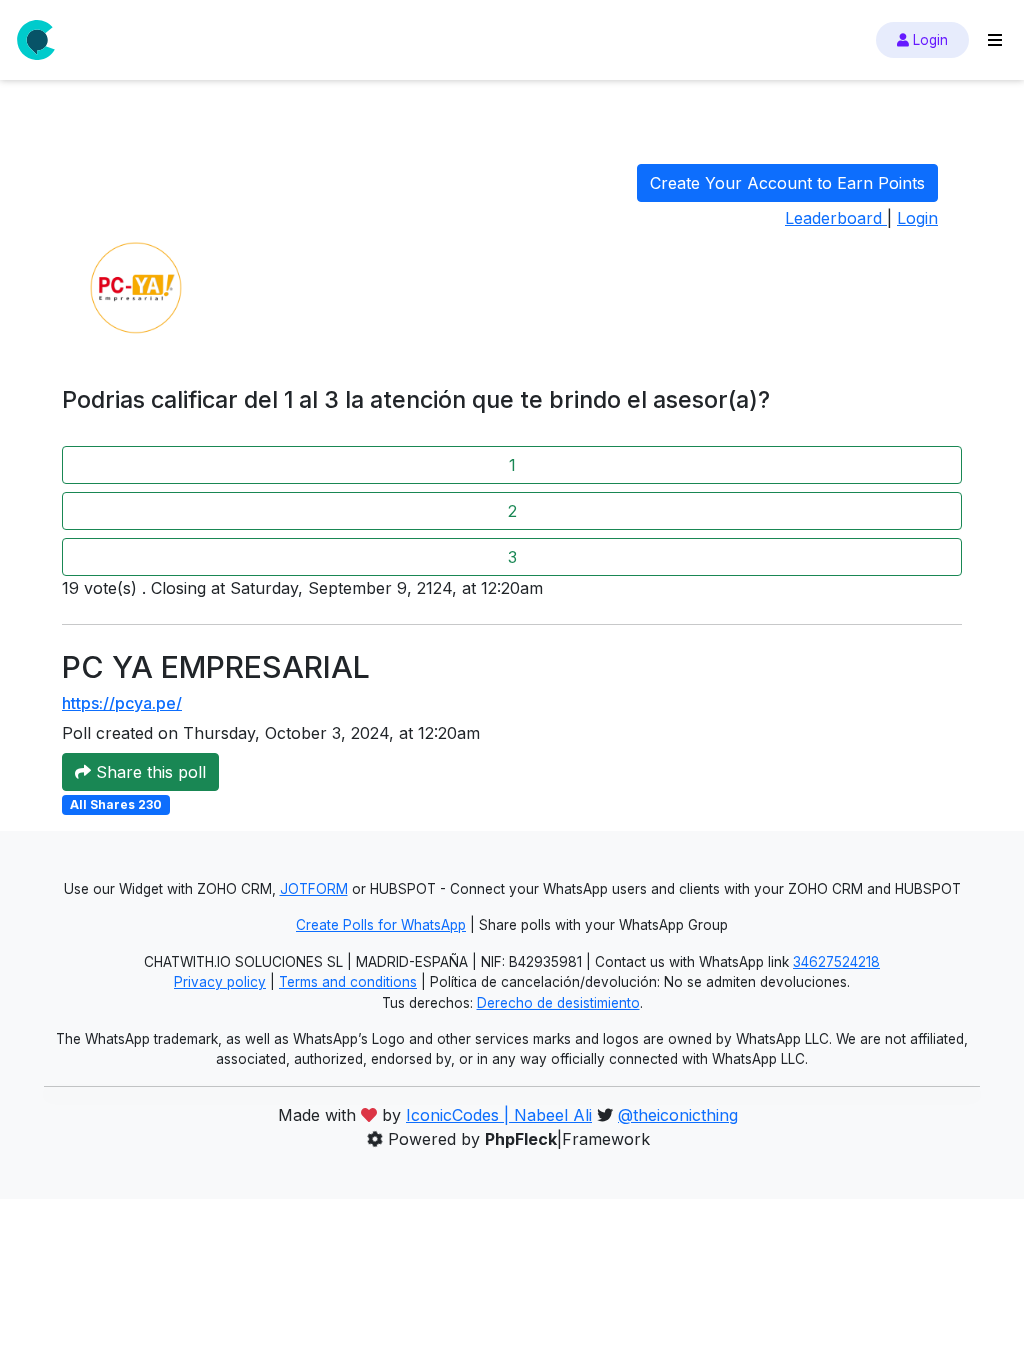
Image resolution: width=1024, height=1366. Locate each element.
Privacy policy (220, 982)
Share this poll (148, 772)
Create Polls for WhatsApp (381, 925)
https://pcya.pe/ (122, 703)
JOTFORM (314, 889)
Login (928, 40)
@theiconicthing (678, 1115)
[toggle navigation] (995, 40)
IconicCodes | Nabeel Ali (499, 1115)
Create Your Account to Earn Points (787, 183)
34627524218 (836, 962)
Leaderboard (836, 218)
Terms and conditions (348, 982)
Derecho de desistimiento (558, 1003)
